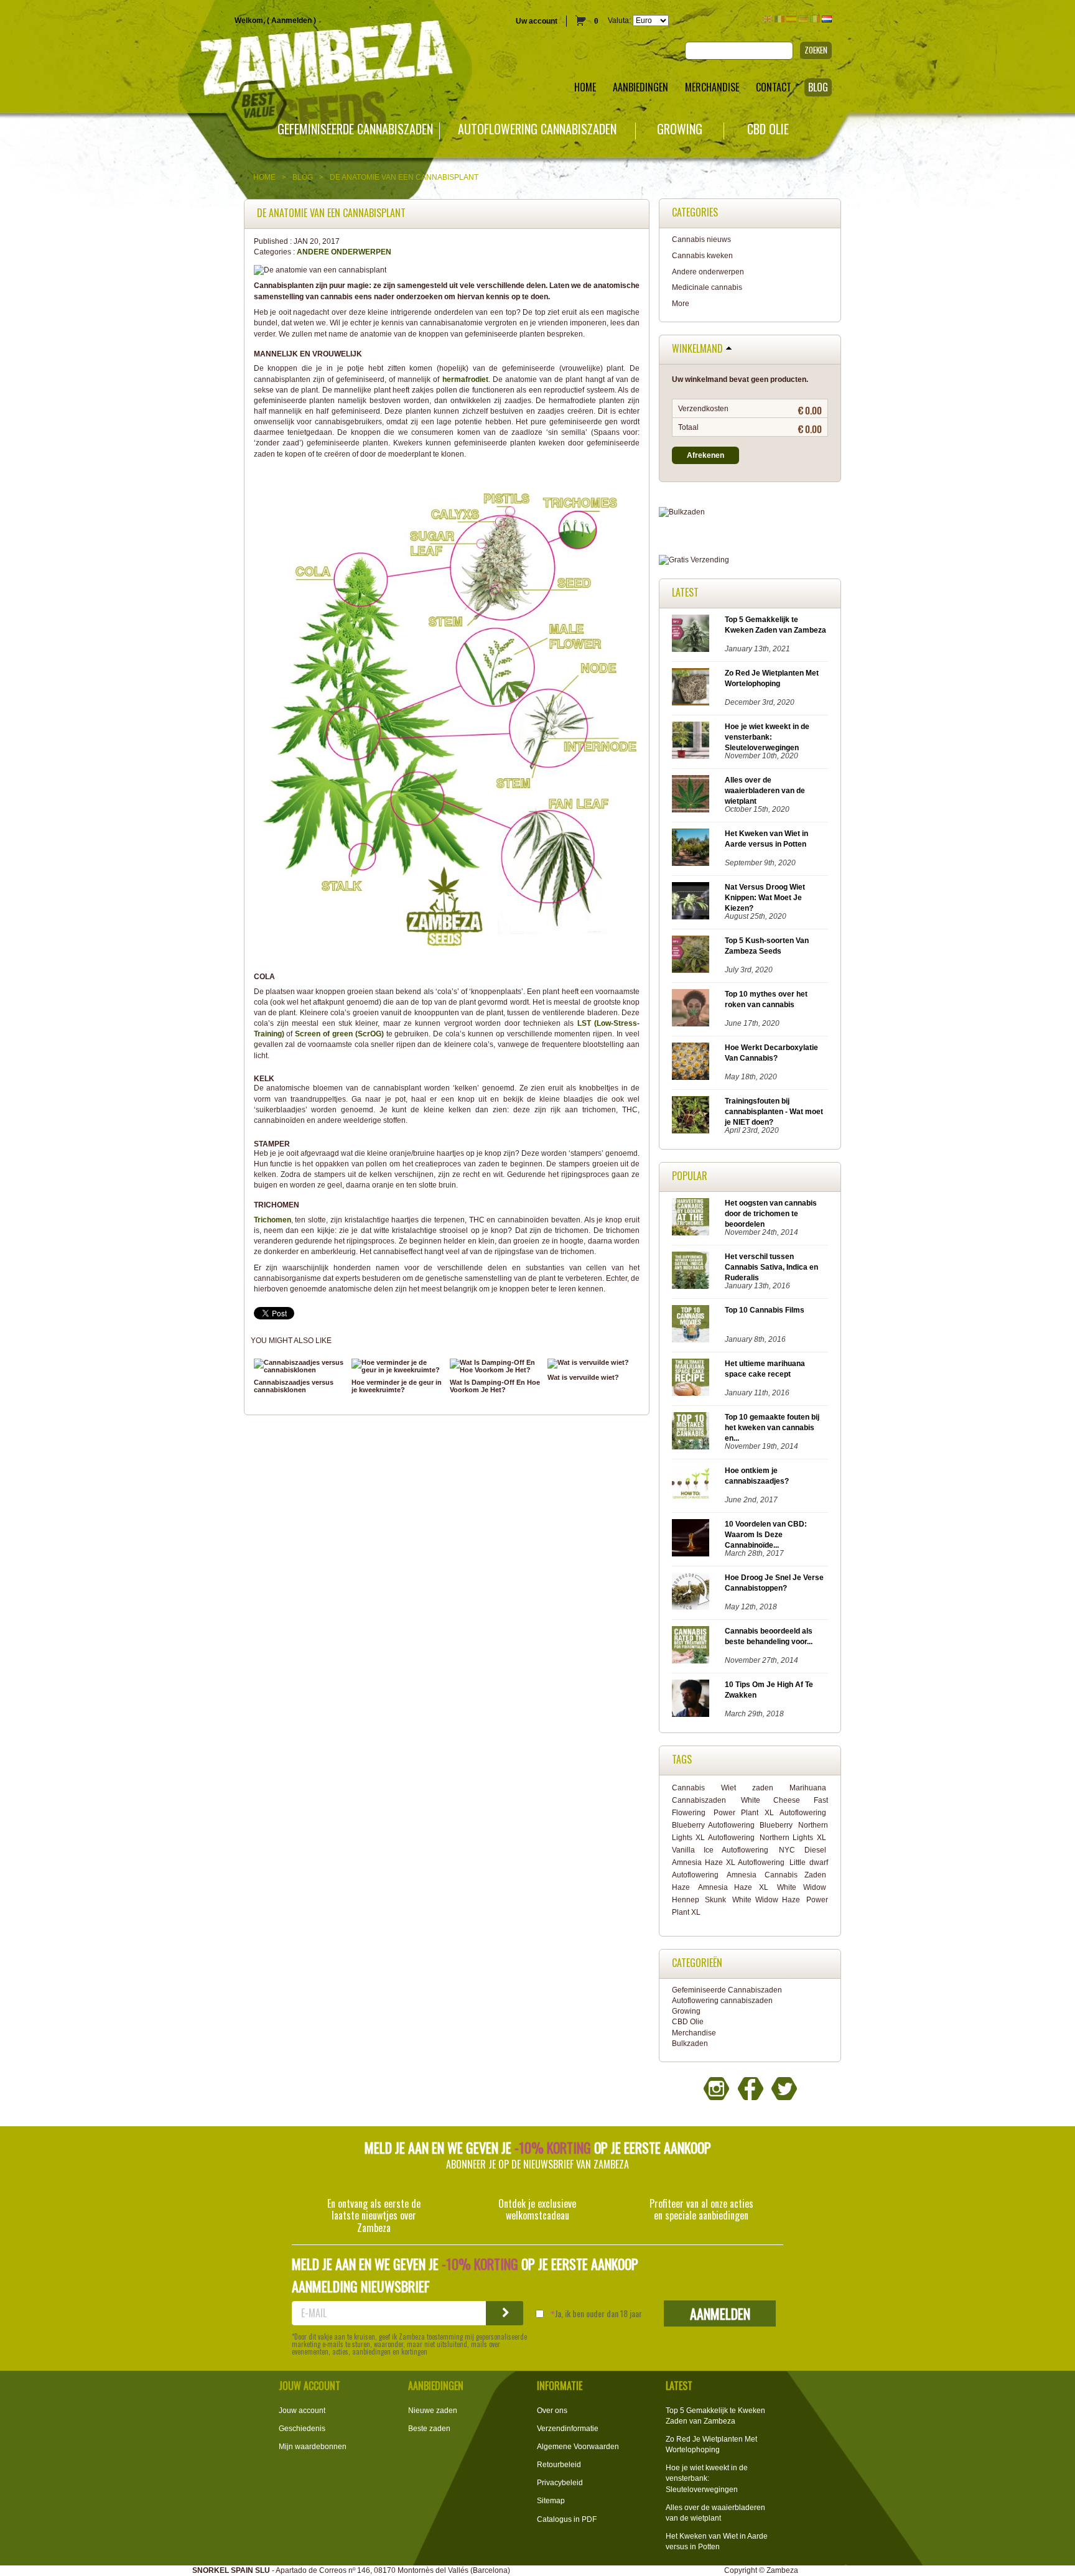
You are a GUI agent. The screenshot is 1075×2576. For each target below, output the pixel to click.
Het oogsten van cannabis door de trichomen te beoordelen (771, 1214)
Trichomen (272, 1220)
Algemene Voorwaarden (578, 2447)
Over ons (552, 2411)
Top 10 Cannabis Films (765, 1310)
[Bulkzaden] (750, 512)
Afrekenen (705, 455)
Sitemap (551, 2501)
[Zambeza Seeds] (224, 60)
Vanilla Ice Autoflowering (720, 1850)
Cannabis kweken (702, 256)
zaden (763, 1788)
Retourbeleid (559, 2465)
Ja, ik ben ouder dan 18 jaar (598, 2313)
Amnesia (742, 1875)
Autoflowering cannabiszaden (537, 129)
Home (264, 177)
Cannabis (688, 1788)
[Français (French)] (779, 19)
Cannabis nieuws (701, 239)
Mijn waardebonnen (313, 2447)
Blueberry (776, 1825)
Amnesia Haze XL (733, 1887)
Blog (303, 177)
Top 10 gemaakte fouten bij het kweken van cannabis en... (772, 1428)
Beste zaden (429, 2429)
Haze (681, 1887)
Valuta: (619, 21)
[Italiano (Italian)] (815, 19)
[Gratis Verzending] (750, 560)
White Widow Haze (766, 1900)
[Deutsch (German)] (803, 19)
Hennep (686, 1900)
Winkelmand (697, 349)
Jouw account (302, 2411)
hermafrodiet (465, 379)
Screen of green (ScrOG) (339, 1034)
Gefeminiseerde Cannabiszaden (355, 129)
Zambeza (782, 2570)
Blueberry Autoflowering (713, 1825)
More (681, 304)
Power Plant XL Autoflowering (770, 1813)
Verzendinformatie (568, 2429)
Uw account (537, 21)
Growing (680, 129)
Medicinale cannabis (707, 287)
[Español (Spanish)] (791, 19)
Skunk (715, 1900)
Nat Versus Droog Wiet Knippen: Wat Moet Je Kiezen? (765, 898)
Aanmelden (291, 21)
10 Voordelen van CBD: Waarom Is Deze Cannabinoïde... (766, 1535)
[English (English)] (768, 19)
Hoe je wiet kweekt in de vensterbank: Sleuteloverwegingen (767, 737)
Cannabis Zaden (795, 1875)
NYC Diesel (802, 1850)
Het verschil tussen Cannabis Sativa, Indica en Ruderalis (771, 1267)
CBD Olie (768, 129)
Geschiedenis (302, 2429)
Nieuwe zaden (433, 2411)
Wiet (728, 1788)
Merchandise (694, 2033)
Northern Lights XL (793, 1838)
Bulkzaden (690, 2044)
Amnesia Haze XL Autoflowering (728, 1862)
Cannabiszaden (699, 1800)
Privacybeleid (560, 2483)
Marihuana (808, 1788)
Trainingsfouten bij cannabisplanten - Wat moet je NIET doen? (774, 1112)
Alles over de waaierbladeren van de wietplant (765, 791)
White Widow (802, 1887)
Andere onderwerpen (344, 252)
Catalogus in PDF (567, 2519)
